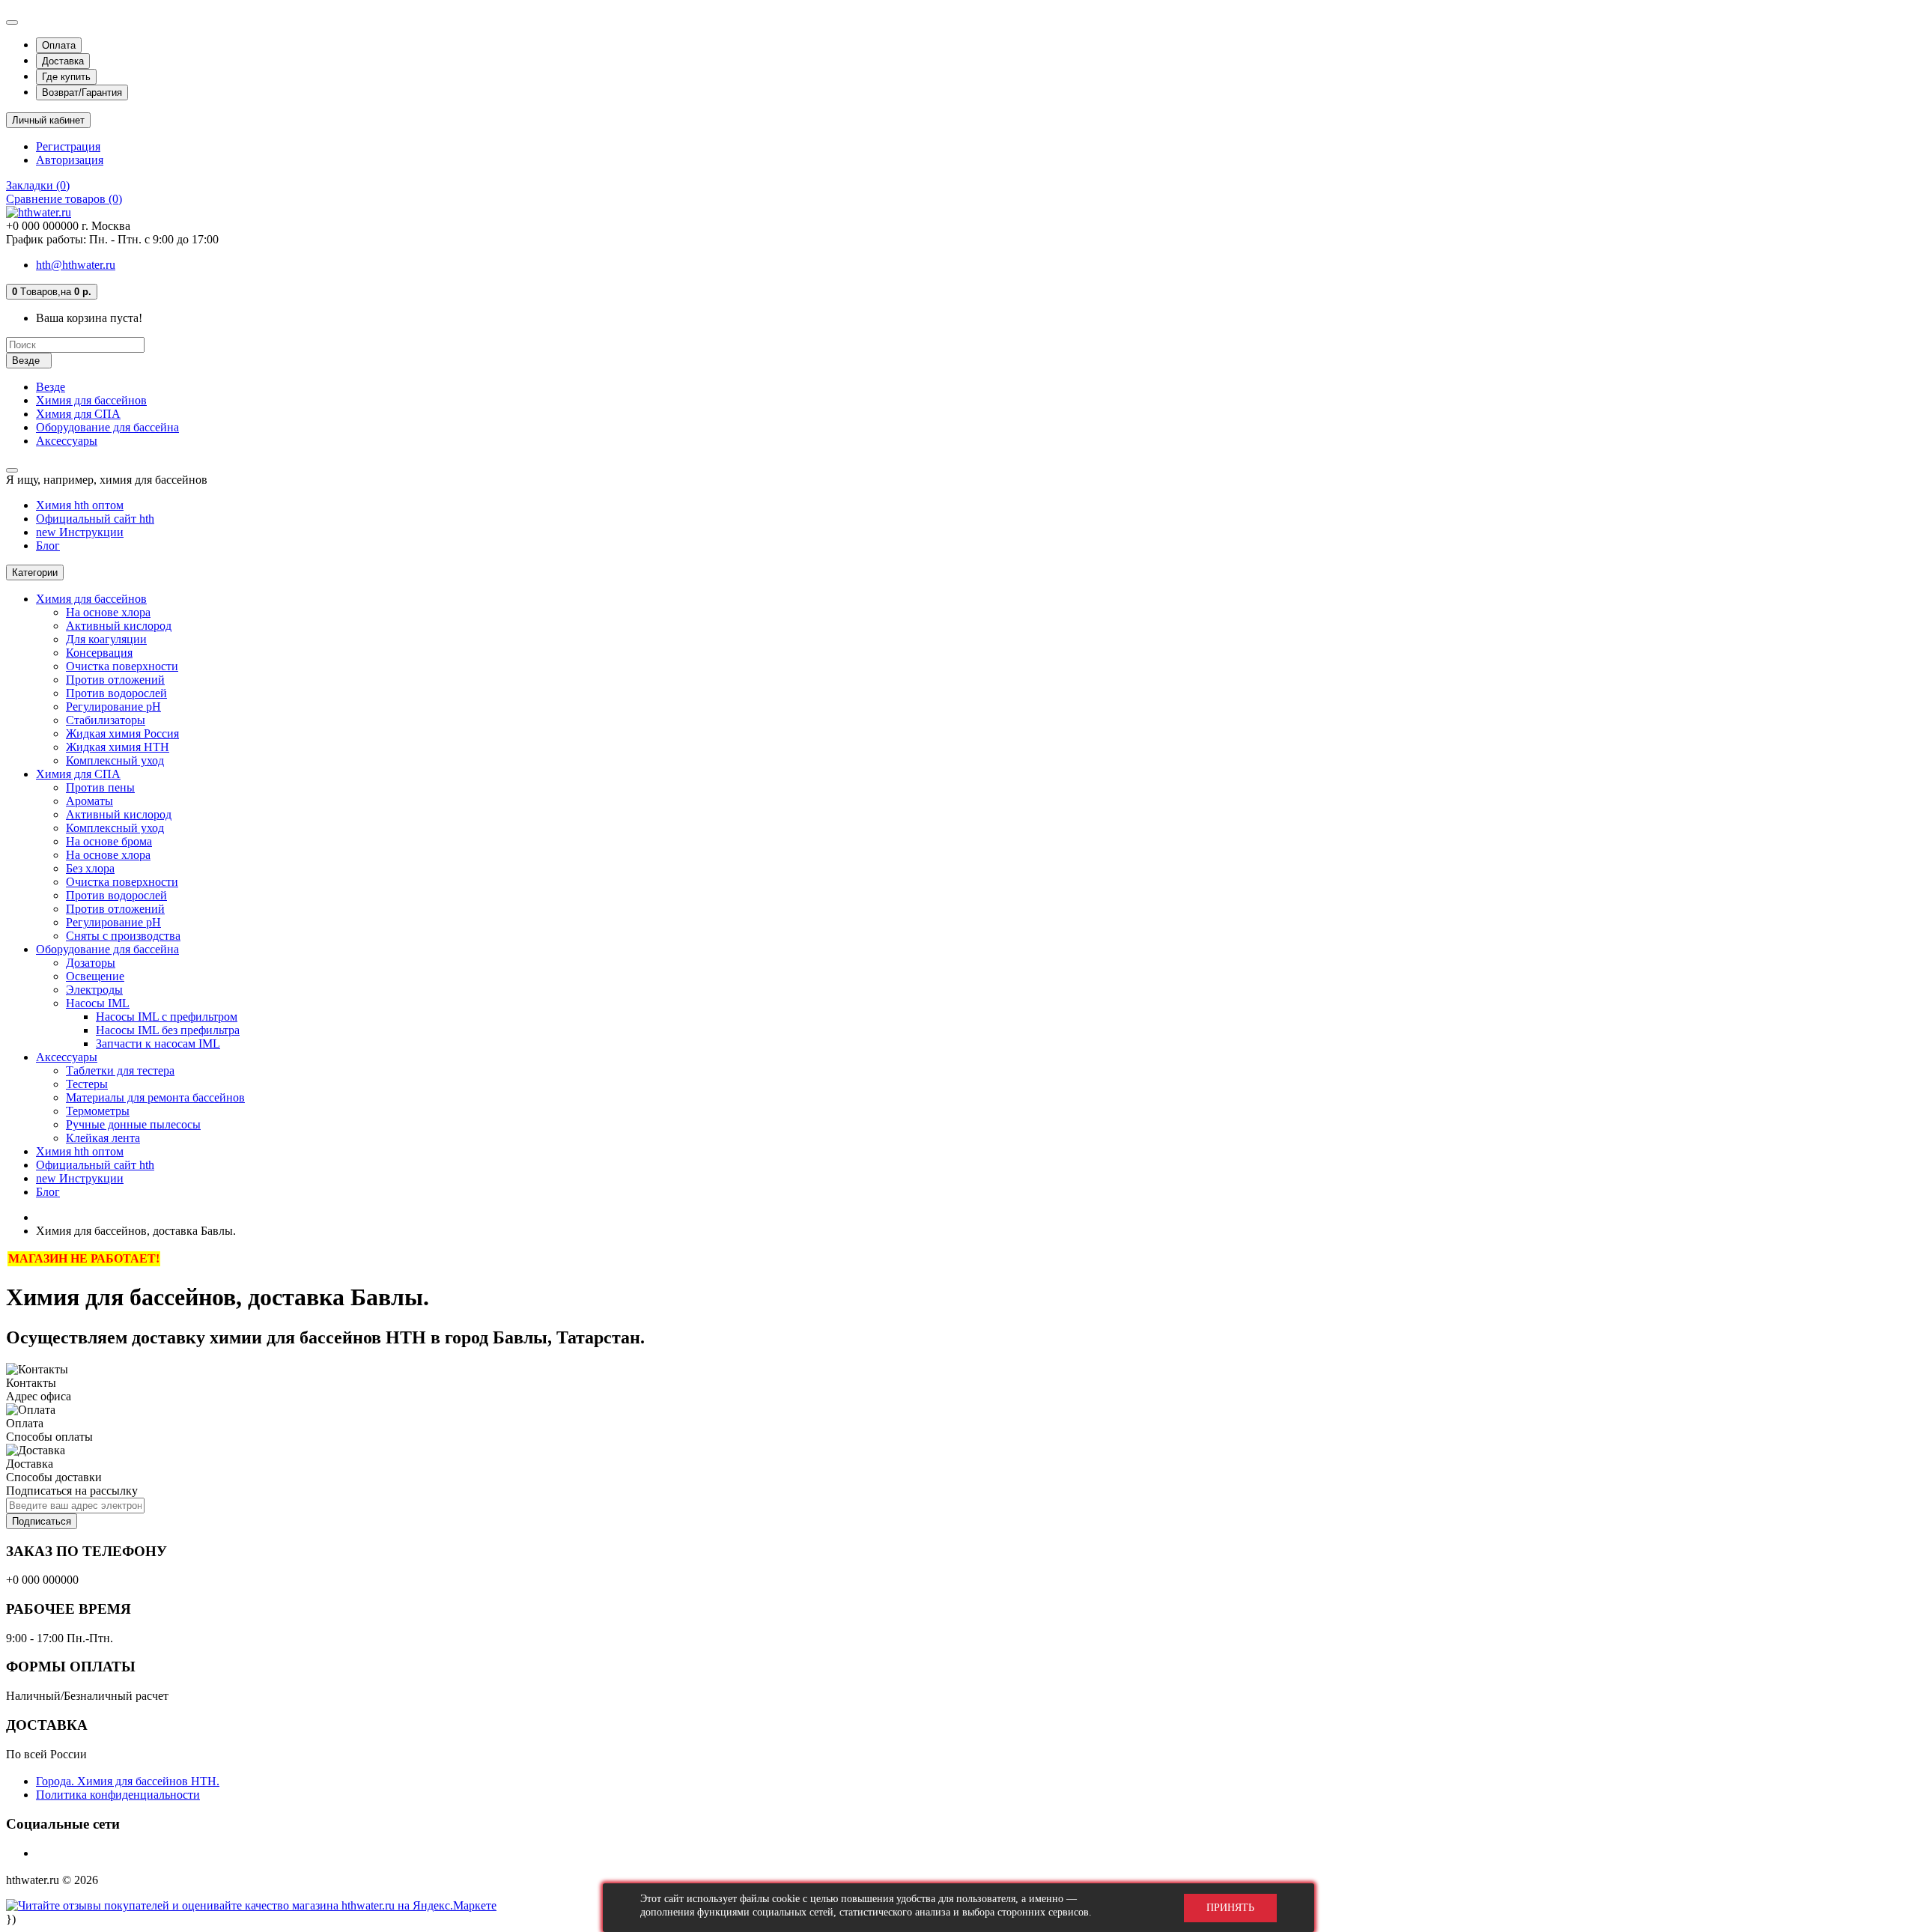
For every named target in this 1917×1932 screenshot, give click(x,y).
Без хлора (90, 868)
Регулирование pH (113, 707)
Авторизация (70, 160)
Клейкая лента (103, 1138)
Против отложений (115, 680)
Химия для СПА (78, 414)
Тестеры (87, 1084)
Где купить (66, 77)
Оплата (59, 45)
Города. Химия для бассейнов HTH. (128, 1781)
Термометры (98, 1111)
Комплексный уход (115, 760)
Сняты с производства (123, 936)
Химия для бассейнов (91, 400)
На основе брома (109, 841)
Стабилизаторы (106, 720)
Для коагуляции (106, 639)
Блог (48, 546)
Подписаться (42, 1521)
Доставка (63, 61)
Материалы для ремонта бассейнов (155, 1097)
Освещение (95, 976)
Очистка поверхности (122, 666)
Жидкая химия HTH (118, 747)
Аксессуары (67, 441)
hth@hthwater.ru (76, 265)
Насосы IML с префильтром (167, 1017)
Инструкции (80, 532)
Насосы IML (98, 1003)
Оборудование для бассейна (107, 427)
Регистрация (68, 146)
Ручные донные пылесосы (133, 1124)
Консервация (99, 653)
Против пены (100, 787)
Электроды (94, 990)
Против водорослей (116, 693)
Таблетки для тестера (120, 1070)
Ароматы (89, 801)
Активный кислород (119, 626)
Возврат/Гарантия (82, 92)
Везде (51, 387)
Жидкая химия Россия (122, 733)
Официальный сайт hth (95, 519)
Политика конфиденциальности (118, 1795)
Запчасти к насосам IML (158, 1044)
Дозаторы (91, 963)
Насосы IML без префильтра (168, 1030)
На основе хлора (108, 612)
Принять (1230, 1908)
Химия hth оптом (80, 505)
